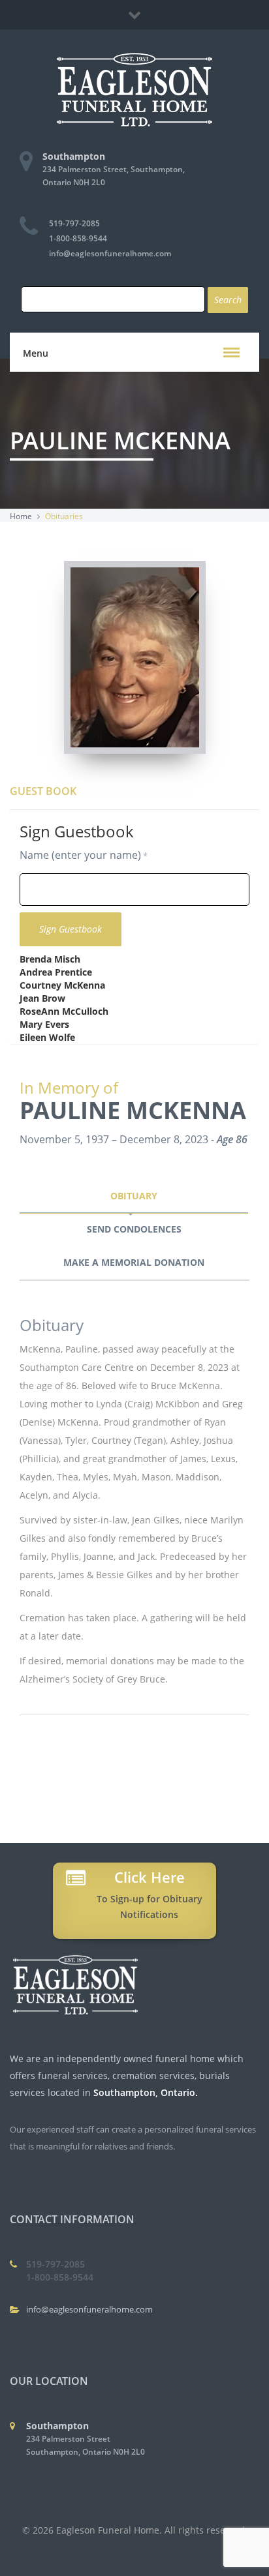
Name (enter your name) (80, 855)
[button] (231, 352)
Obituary (134, 1196)
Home (21, 516)
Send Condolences (134, 1229)
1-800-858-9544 (78, 238)
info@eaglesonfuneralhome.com (110, 253)
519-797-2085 (74, 223)
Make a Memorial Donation (134, 1262)
